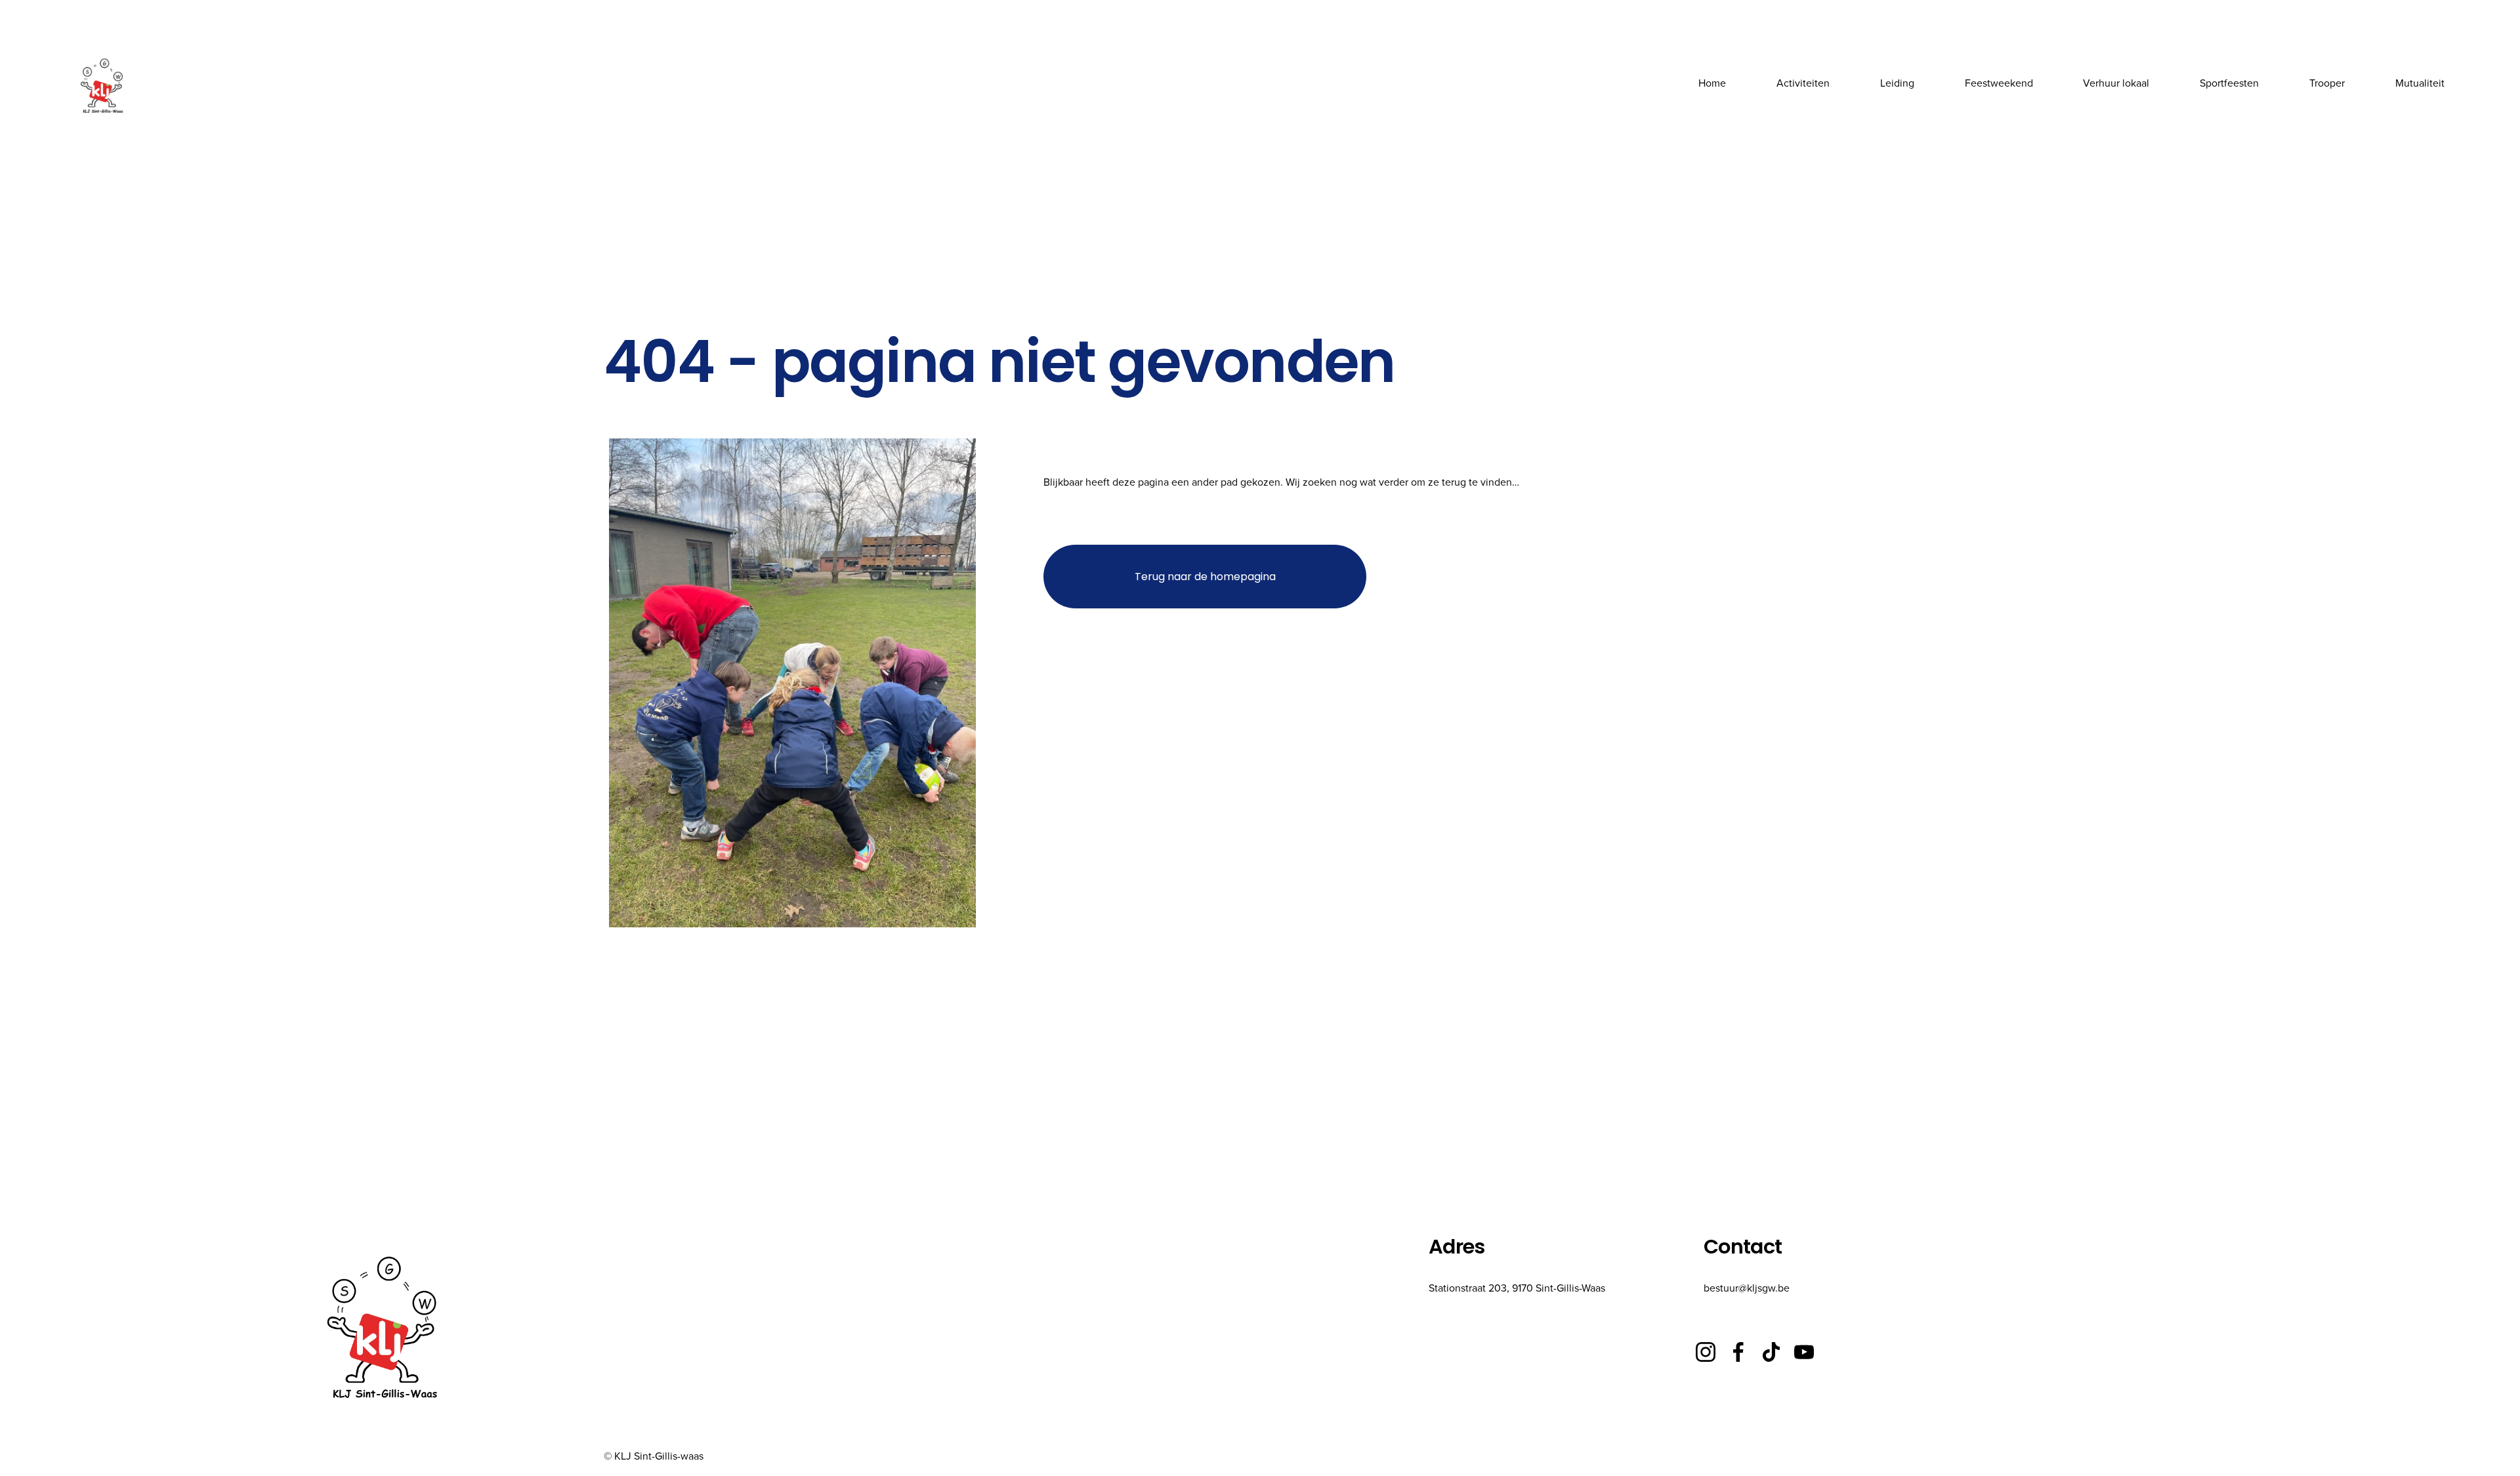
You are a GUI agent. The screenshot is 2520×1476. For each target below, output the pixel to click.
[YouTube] (1804, 1352)
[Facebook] (1738, 1352)
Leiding (1897, 83)
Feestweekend (1999, 83)
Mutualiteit (2420, 83)
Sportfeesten (2229, 83)
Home (1712, 83)
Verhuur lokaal (2116, 83)
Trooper (2327, 83)
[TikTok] (1771, 1352)
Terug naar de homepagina (1205, 577)
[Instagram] (1706, 1352)
